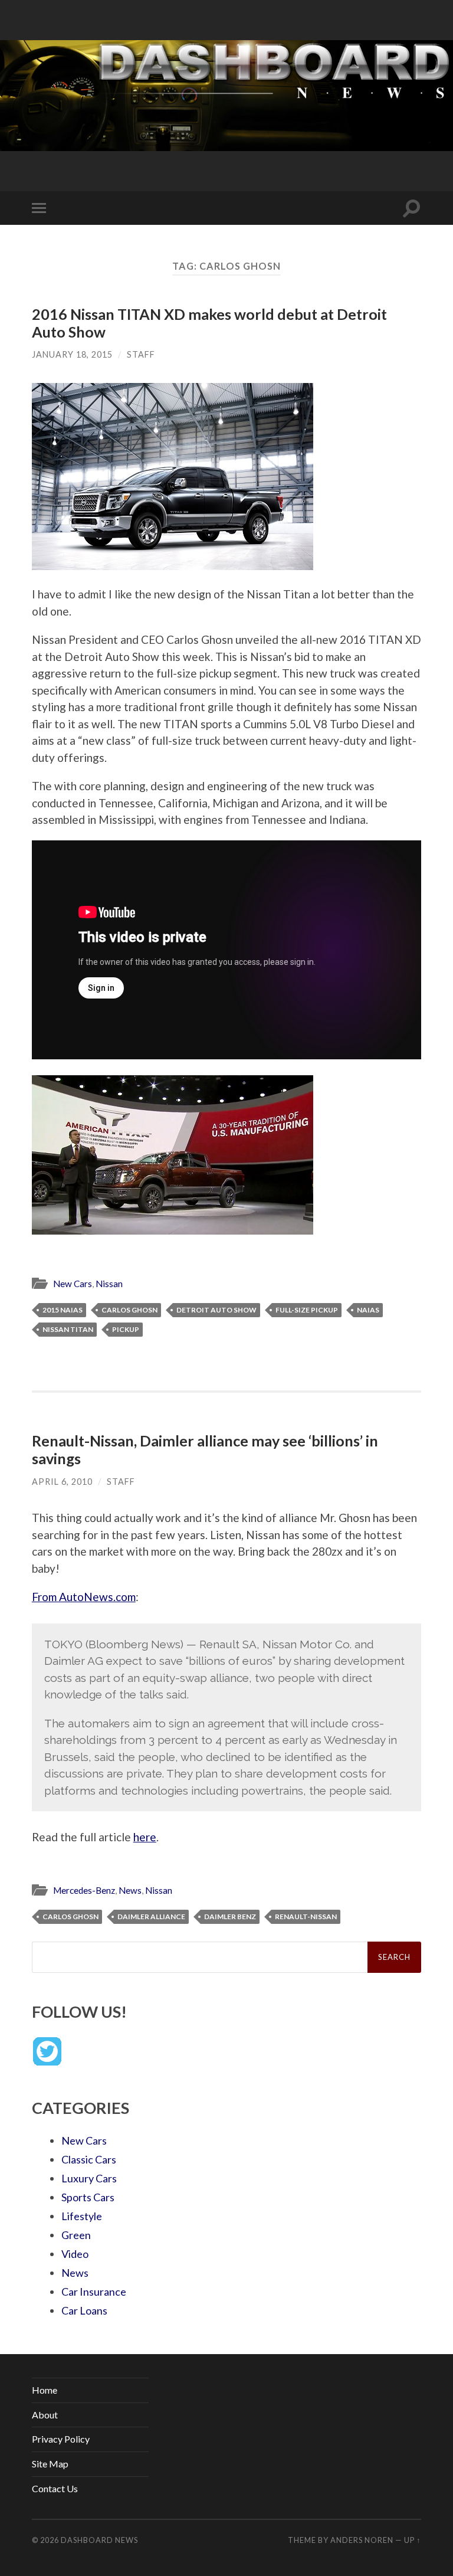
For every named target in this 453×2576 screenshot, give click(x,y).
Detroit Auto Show (216, 1310)
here (145, 1837)
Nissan (109, 1284)
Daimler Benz (230, 1917)
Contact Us (55, 2488)
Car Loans (84, 2310)
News (130, 1890)
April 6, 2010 (62, 1482)
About (45, 2415)
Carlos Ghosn (129, 1310)
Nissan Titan (68, 1329)
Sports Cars (88, 2197)
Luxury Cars (89, 2178)
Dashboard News (99, 2540)
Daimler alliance (151, 1917)
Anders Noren (362, 2540)
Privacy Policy (61, 2439)
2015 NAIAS (63, 1310)
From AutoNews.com (84, 1597)
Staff (141, 354)
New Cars (73, 1284)
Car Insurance (94, 2292)
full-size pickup (307, 1310)
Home (45, 2390)
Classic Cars (89, 2159)
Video (75, 2254)
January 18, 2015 (72, 354)
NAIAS (368, 1310)
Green (76, 2235)
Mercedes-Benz (84, 1890)
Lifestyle (82, 2216)
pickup (126, 1329)
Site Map (50, 2464)
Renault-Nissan (306, 1917)
